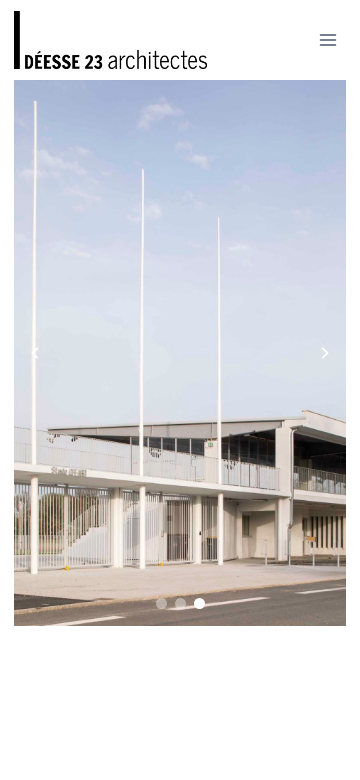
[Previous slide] (35, 353)
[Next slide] (325, 353)
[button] (161, 603)
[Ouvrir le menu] (328, 39)
